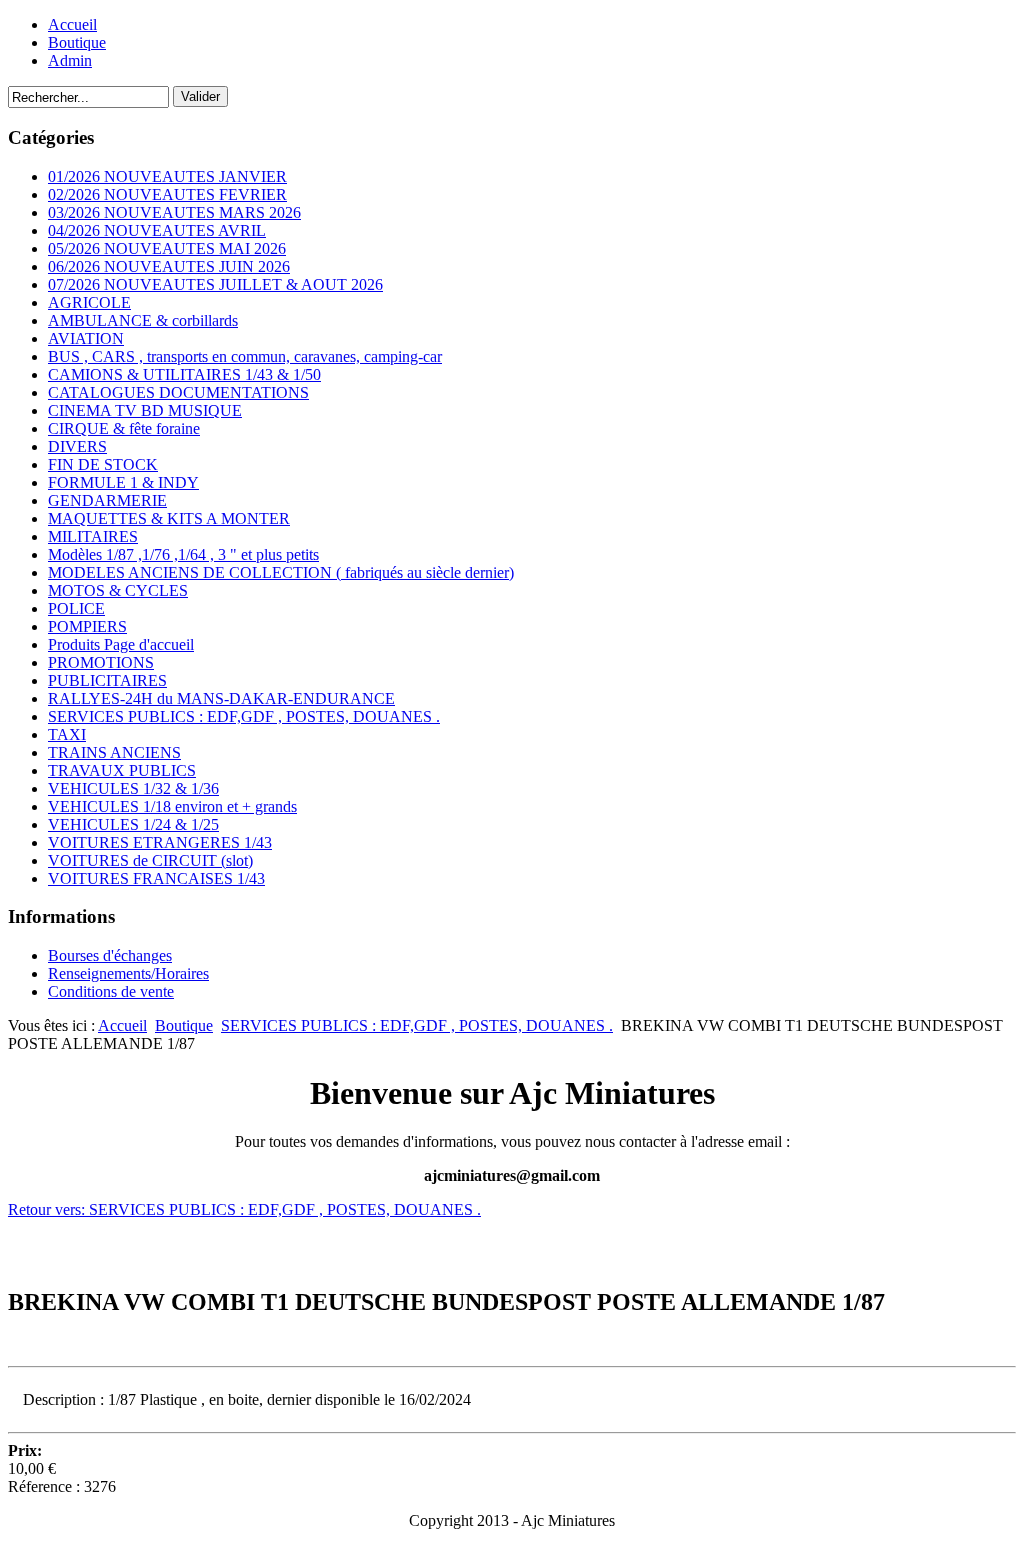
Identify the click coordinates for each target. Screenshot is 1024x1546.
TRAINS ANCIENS (114, 752)
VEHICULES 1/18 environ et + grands (172, 806)
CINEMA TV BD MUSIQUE (145, 410)
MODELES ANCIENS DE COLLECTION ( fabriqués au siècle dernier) (281, 572)
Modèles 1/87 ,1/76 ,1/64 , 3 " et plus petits (183, 554)
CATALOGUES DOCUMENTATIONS (178, 392)
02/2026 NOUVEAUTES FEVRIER (167, 194)
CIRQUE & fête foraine (124, 428)
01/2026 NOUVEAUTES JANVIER (167, 176)
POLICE (76, 608)
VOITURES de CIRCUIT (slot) (150, 860)
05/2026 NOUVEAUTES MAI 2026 (167, 248)
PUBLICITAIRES (107, 680)
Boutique (77, 42)
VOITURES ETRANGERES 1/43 (160, 842)
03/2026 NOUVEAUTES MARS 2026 (174, 212)
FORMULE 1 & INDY (123, 482)
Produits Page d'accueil (121, 644)
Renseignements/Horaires (128, 973)
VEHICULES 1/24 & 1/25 (133, 824)
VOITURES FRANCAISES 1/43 (156, 878)
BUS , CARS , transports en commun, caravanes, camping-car (245, 356)
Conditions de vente (111, 991)
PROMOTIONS (101, 662)
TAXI (67, 734)
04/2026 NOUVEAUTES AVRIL (157, 230)
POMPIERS (87, 626)
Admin (70, 60)
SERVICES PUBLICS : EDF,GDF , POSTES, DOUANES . (244, 716)
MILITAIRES (93, 536)
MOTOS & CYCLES (118, 590)
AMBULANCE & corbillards (143, 320)
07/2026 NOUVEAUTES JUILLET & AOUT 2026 (215, 284)
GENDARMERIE (107, 500)
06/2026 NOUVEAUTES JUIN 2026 (169, 266)
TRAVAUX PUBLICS (122, 770)
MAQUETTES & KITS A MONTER (169, 518)
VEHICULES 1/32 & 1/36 (133, 788)
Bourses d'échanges (110, 955)
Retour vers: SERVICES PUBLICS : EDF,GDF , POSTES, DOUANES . (244, 1209)
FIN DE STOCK (103, 464)
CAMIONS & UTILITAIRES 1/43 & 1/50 (184, 374)
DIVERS (77, 446)
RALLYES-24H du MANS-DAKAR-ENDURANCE (221, 698)
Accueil (72, 24)
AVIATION (86, 338)
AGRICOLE (89, 302)
